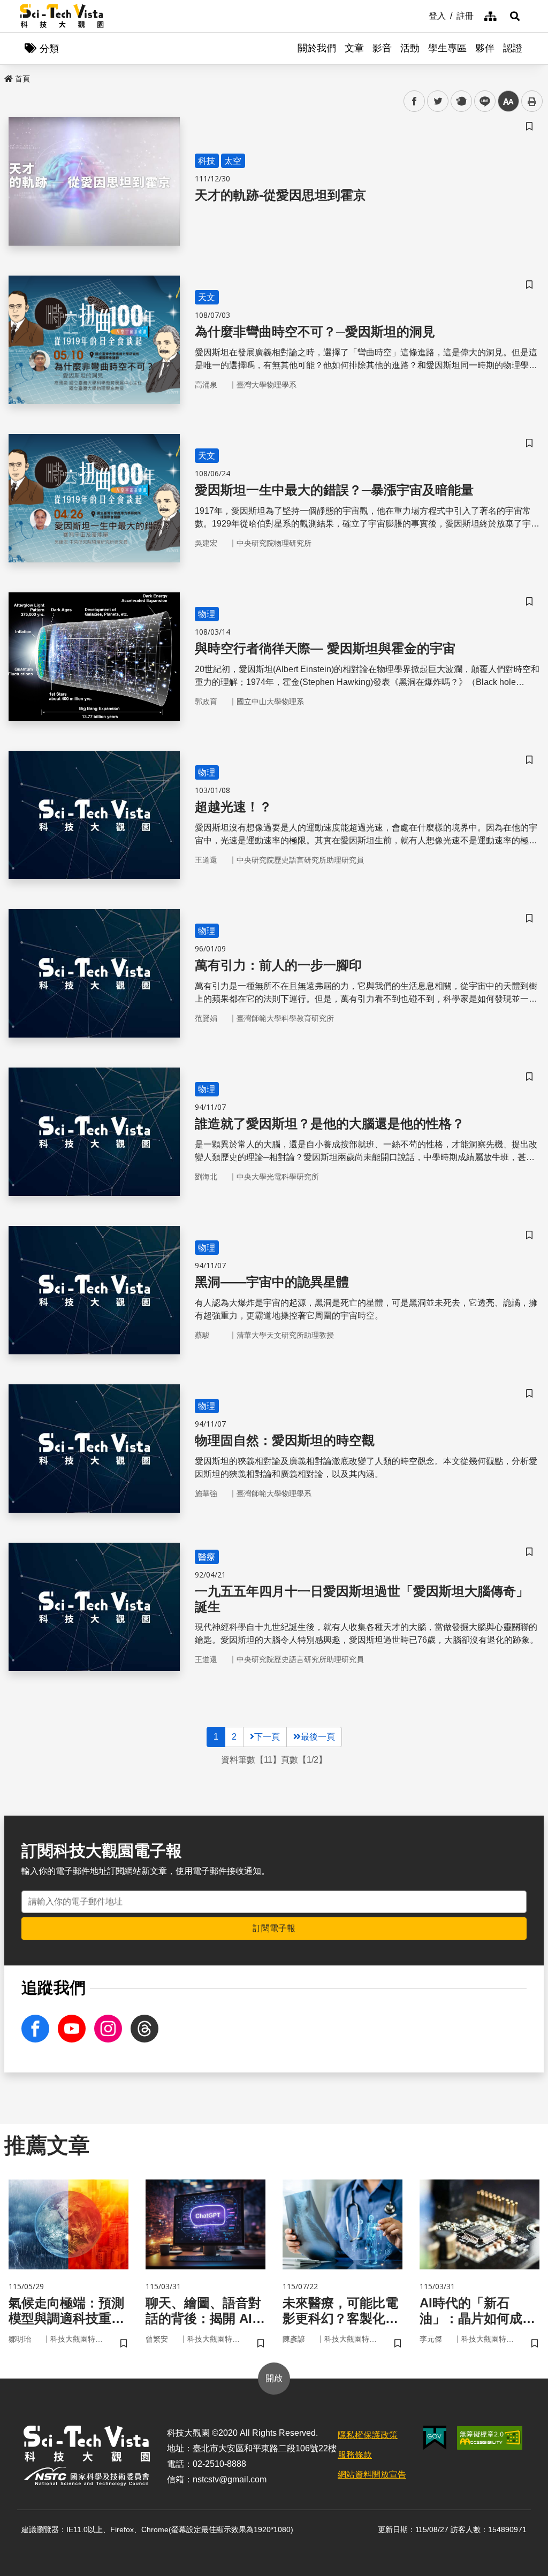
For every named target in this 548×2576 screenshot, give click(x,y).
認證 (513, 48)
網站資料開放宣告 (372, 2475)
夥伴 (485, 48)
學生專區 (447, 48)
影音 (382, 48)
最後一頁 (318, 1737)
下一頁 (267, 1737)
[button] (515, 16)
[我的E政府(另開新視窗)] (435, 2438)
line (482, 101)
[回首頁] (62, 16)
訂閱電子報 (274, 1928)
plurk (461, 101)
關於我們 (317, 48)
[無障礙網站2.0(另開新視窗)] (490, 2438)
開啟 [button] (274, 2378)
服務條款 (355, 2455)
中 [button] (508, 101)
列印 (532, 101)
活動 (410, 48)
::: (421, 15)
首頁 (22, 79)
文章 (354, 48)
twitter (438, 101)
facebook (414, 101)
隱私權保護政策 (368, 2435)
